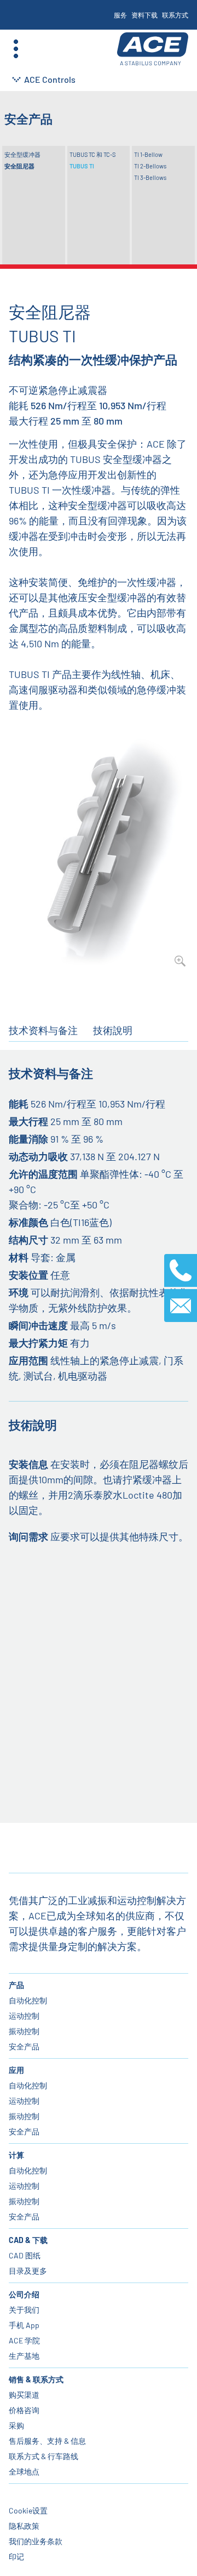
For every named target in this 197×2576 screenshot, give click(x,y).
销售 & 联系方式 (36, 2379)
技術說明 (113, 1030)
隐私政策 (24, 2526)
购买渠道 (24, 2395)
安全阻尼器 (19, 166)
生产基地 (24, 2356)
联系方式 (175, 15)
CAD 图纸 (25, 2255)
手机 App (24, 2325)
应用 (16, 2070)
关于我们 (24, 2310)
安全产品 (24, 2046)
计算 (16, 2155)
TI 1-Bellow (148, 154)
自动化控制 (28, 2000)
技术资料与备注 (43, 1030)
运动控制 (24, 2016)
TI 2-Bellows (150, 166)
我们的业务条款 (36, 2541)
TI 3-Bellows (150, 177)
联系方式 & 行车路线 (44, 2456)
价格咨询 (24, 2410)
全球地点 (24, 2472)
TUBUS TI (82, 166)
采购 (16, 2425)
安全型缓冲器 (22, 154)
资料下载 (144, 15)
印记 (16, 2557)
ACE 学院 (24, 2340)
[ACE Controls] (153, 49)
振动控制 (24, 2031)
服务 (120, 15)
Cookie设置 (28, 2510)
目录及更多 (28, 2271)
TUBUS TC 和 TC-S (92, 154)
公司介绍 (24, 2294)
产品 (16, 1985)
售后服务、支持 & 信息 (47, 2441)
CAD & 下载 (28, 2240)
